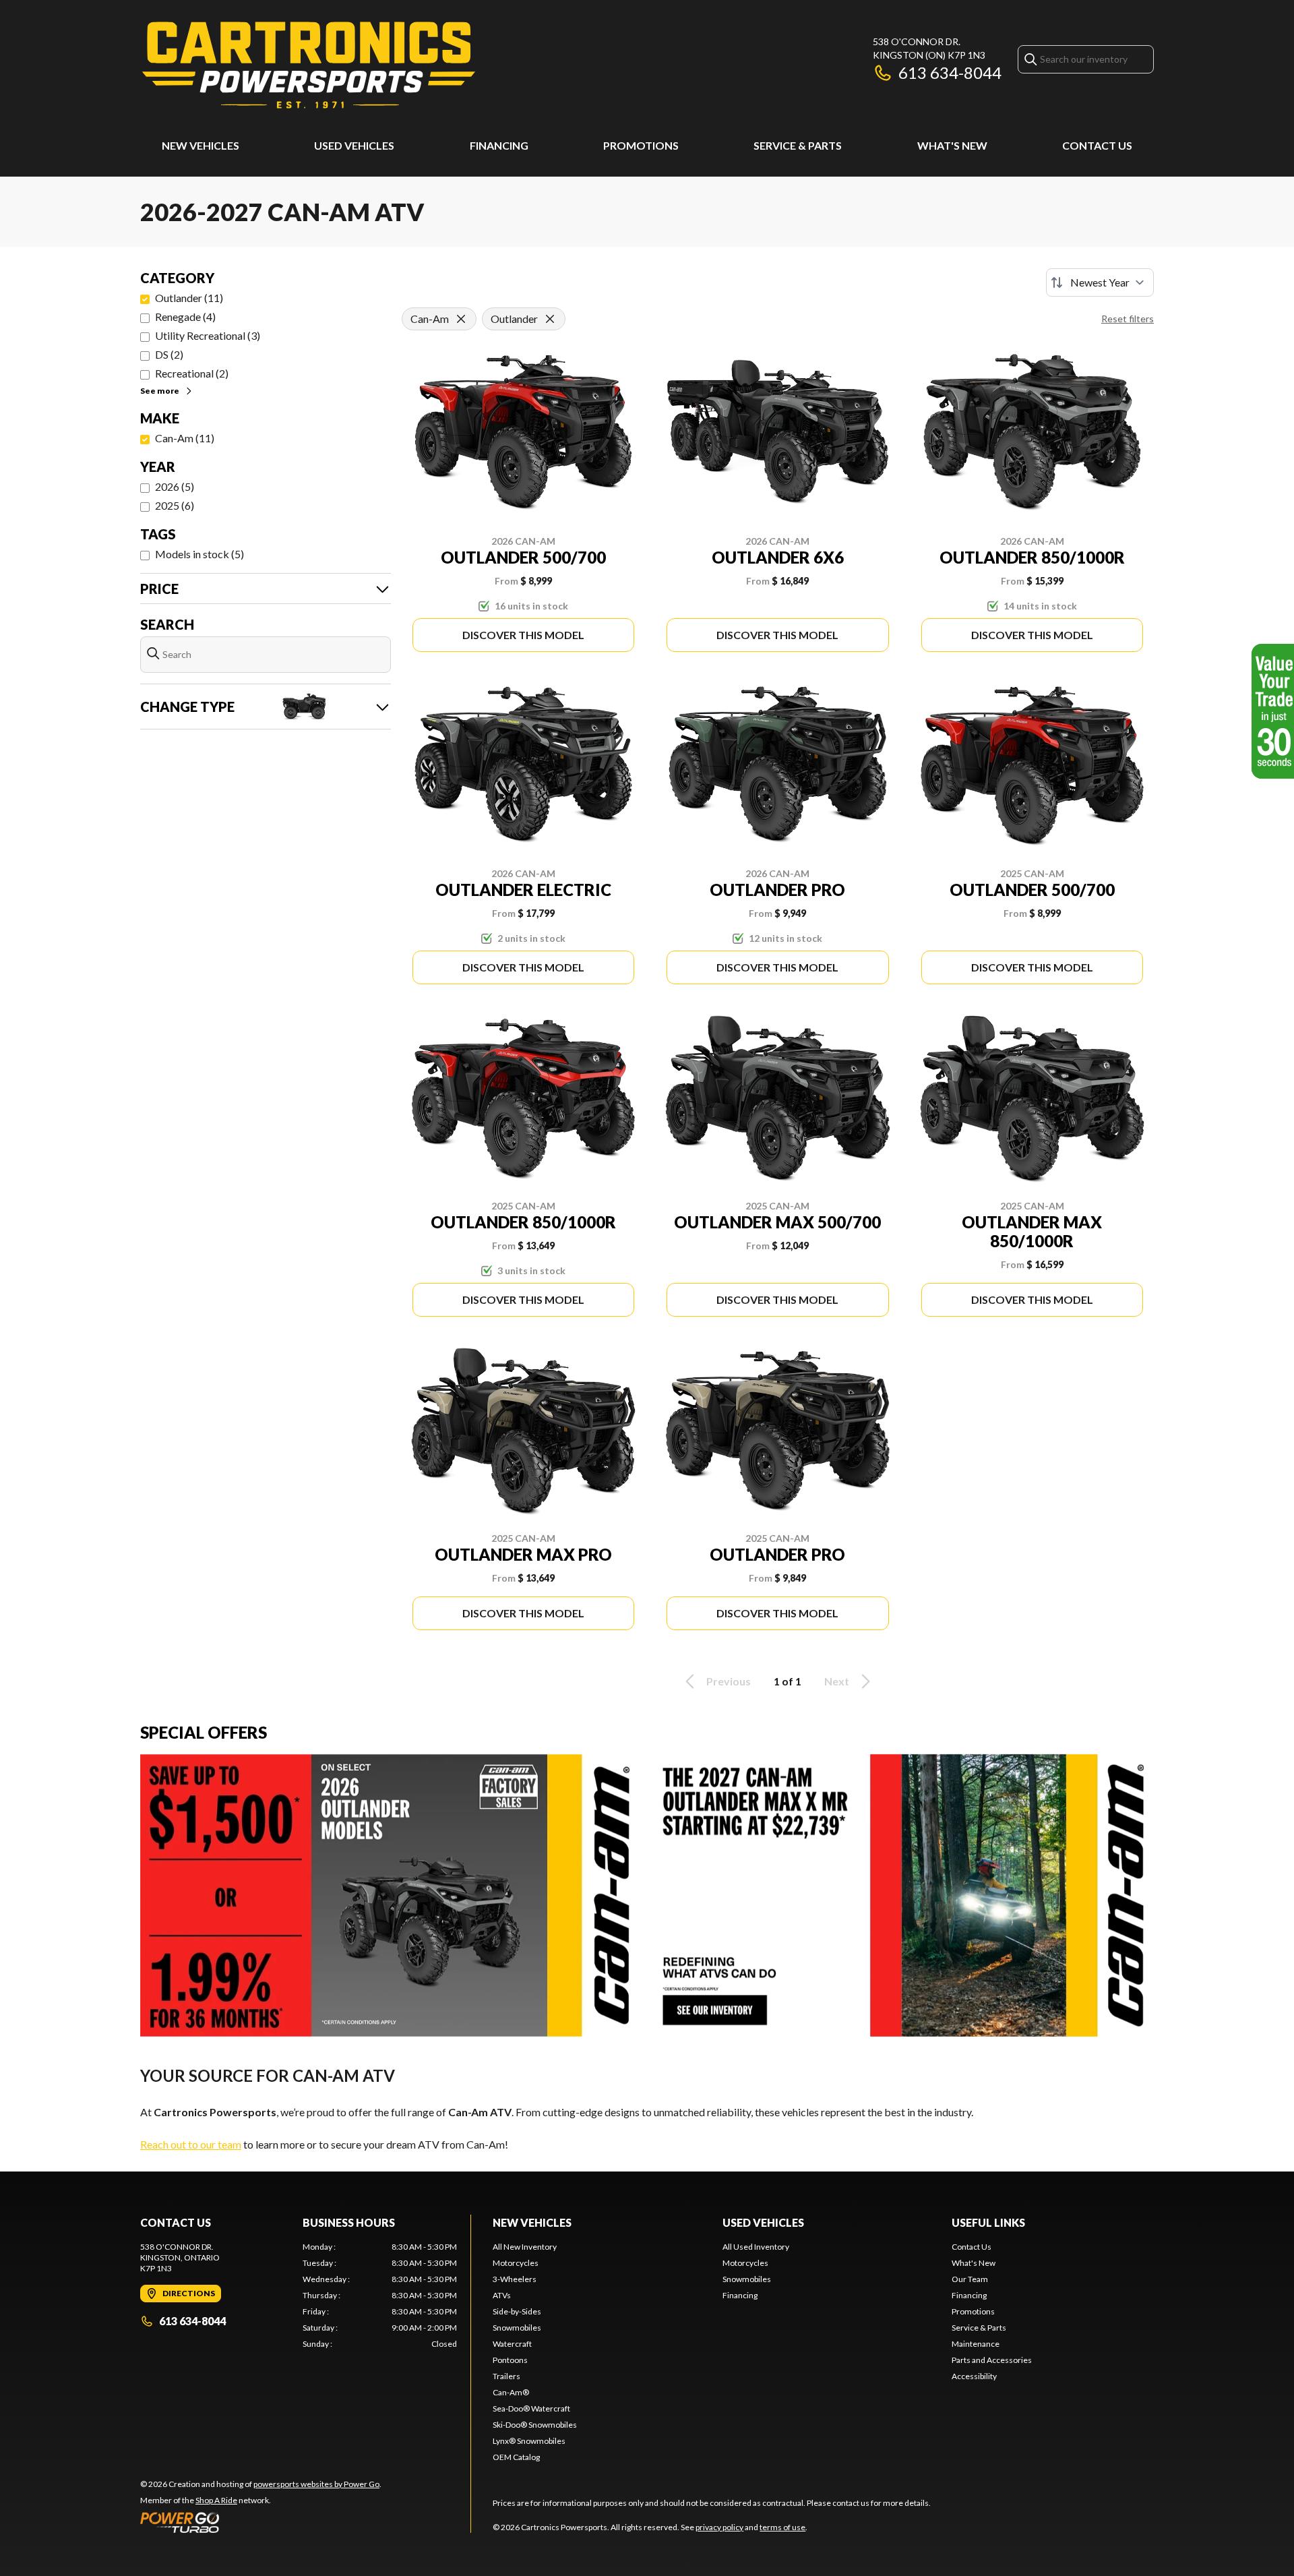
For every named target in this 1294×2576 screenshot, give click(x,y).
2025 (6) (175, 505)
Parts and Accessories (992, 2360)
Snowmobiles (517, 2328)
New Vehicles (201, 145)
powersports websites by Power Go (316, 2484)
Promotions (641, 145)
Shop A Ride (216, 2500)
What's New (952, 145)
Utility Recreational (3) (208, 335)
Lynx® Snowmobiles (529, 2441)
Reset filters (1128, 319)
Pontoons (510, 2360)
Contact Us (1097, 145)
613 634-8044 (950, 72)
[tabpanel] (380, 2296)
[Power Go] (261, 2522)
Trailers (506, 2376)
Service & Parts (798, 145)
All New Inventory (525, 2247)
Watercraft (512, 2344)
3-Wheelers (515, 2279)
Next (837, 1681)
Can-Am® (511, 2392)
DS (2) (169, 354)
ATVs (502, 2295)
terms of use (782, 2527)
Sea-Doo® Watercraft (531, 2408)
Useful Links (988, 2222)
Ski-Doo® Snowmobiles (535, 2425)
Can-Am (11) (185, 438)
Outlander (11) (189, 298)
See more (160, 391)
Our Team (970, 2279)
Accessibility (974, 2376)
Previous (729, 1681)
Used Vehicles (354, 145)
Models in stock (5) (199, 554)
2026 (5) (175, 486)
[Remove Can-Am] (461, 319)
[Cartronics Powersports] (309, 65)
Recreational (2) (192, 373)
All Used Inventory (756, 2247)
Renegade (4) (185, 317)
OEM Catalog (516, 2457)
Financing (499, 145)
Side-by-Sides (517, 2311)
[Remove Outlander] (550, 319)
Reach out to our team (191, 2144)
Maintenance (976, 2344)
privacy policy (719, 2527)
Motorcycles (516, 2263)
